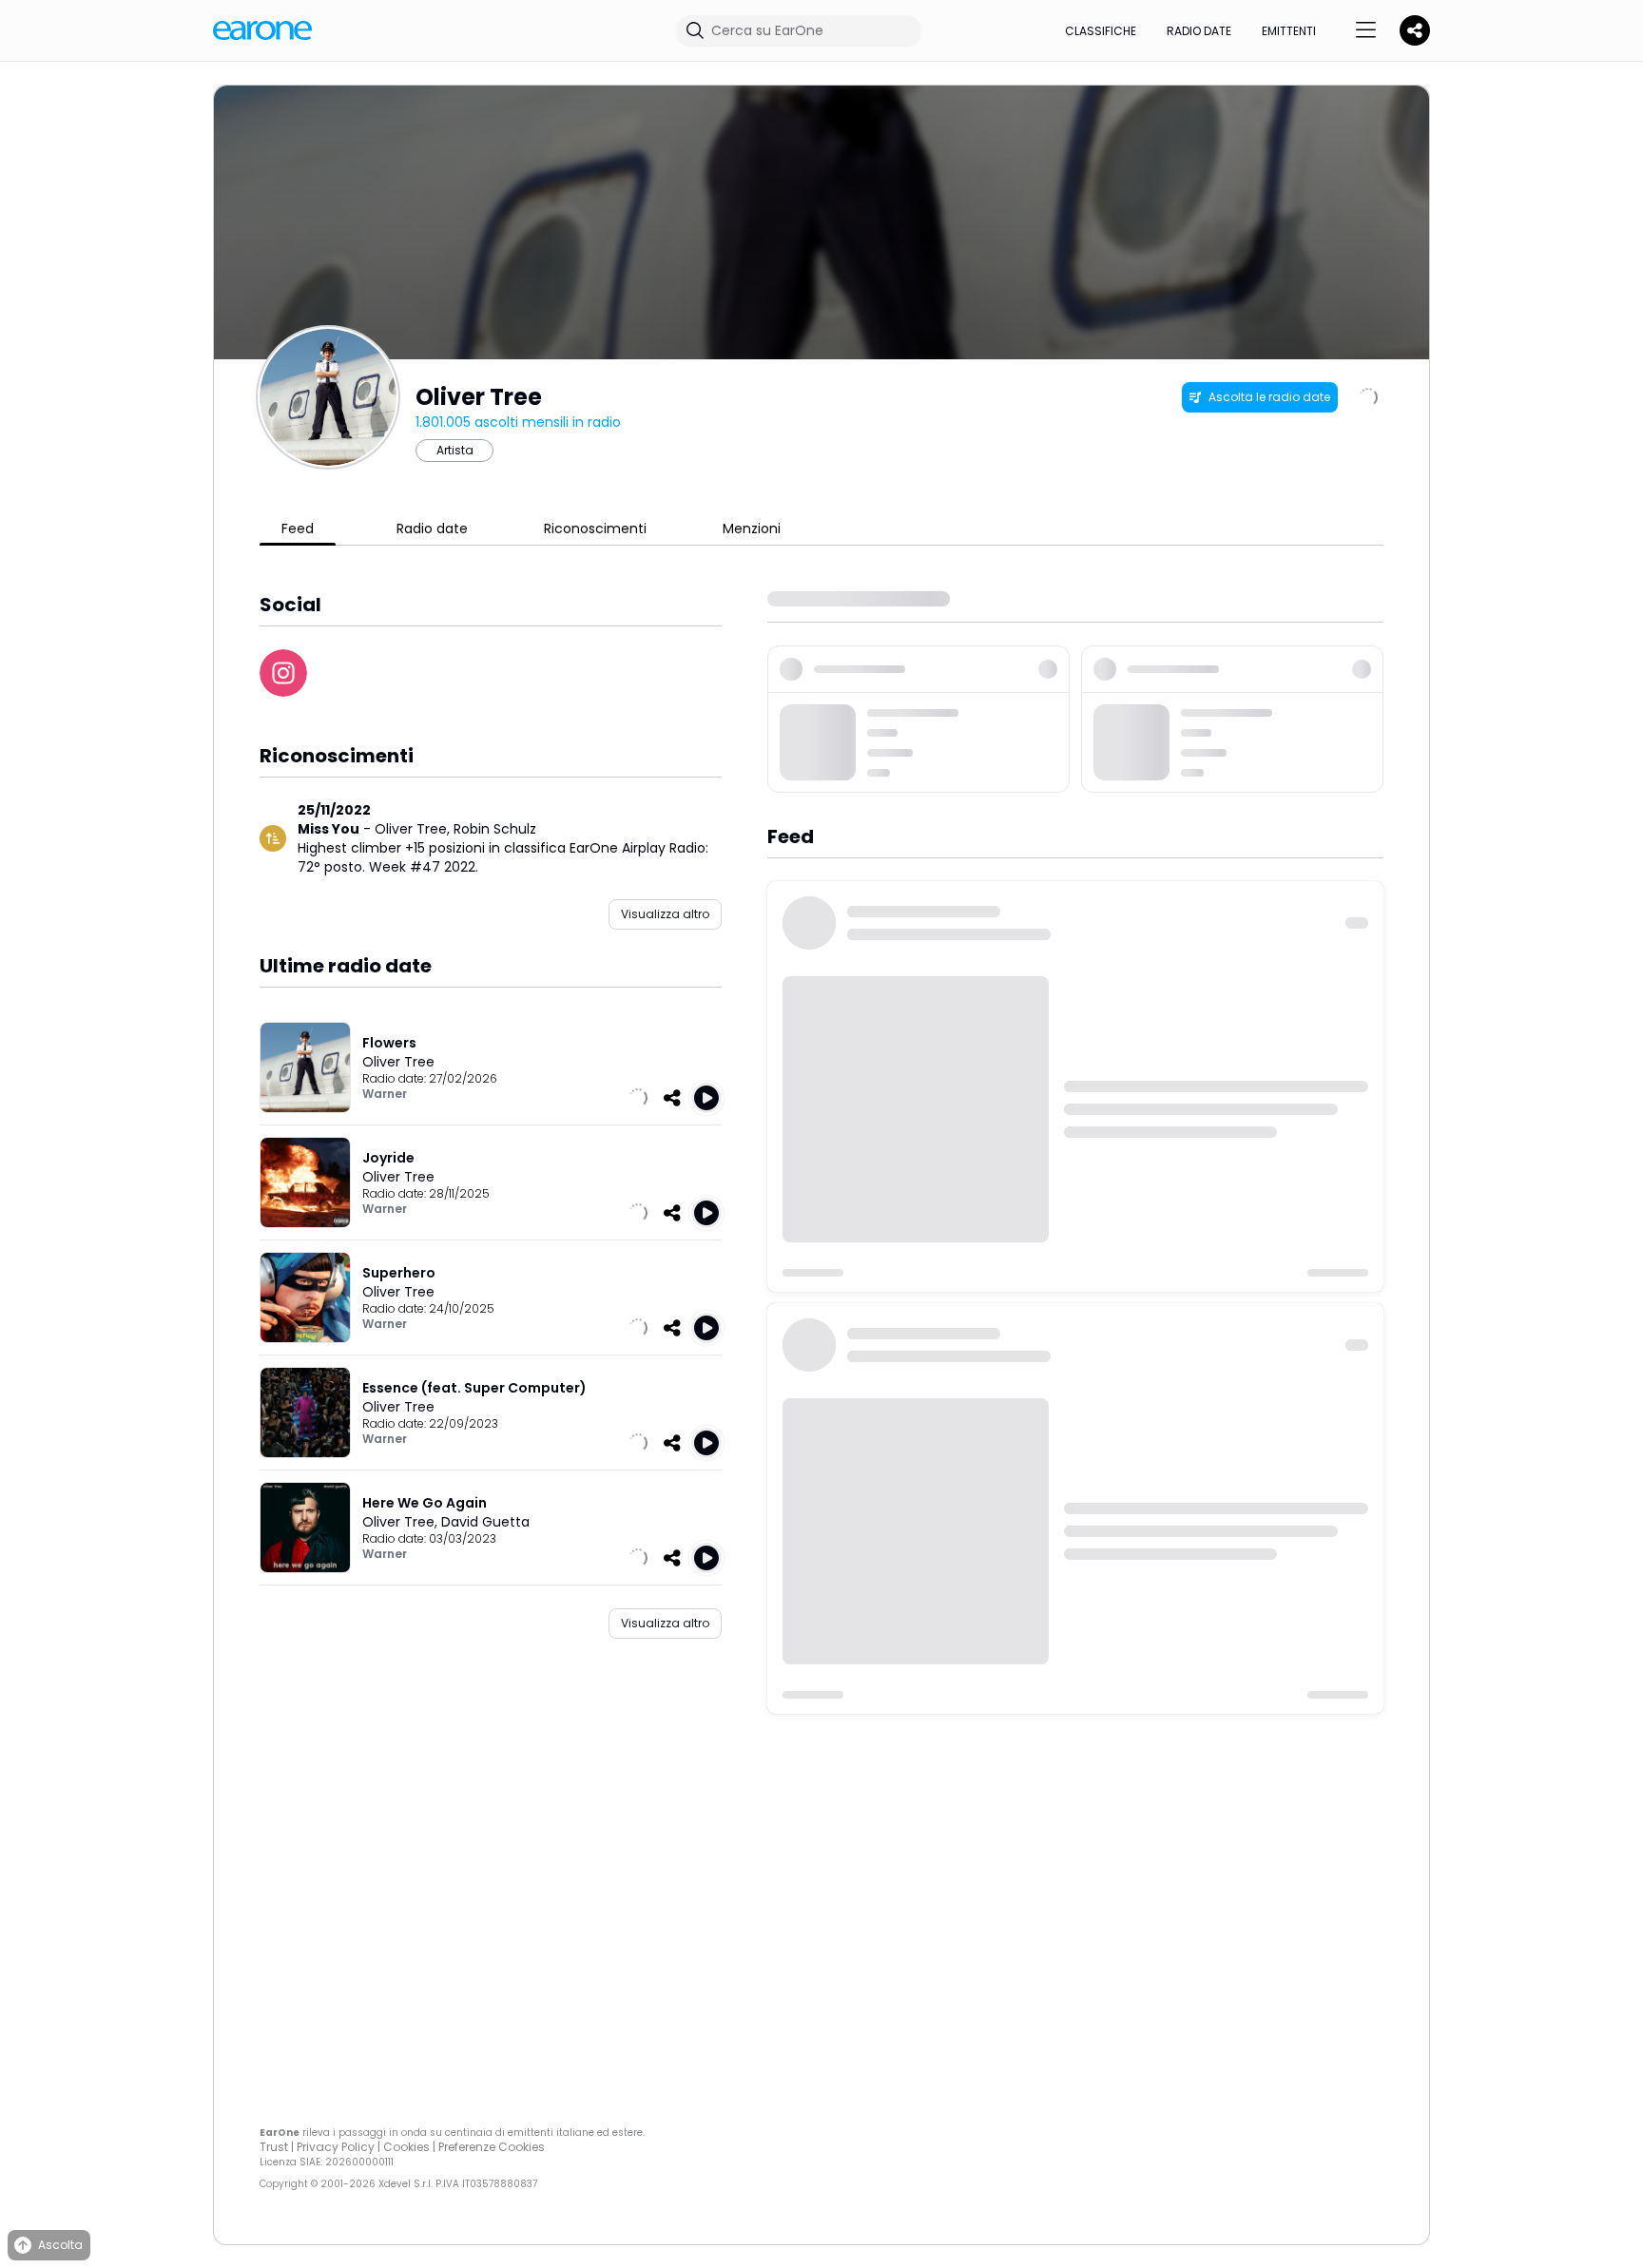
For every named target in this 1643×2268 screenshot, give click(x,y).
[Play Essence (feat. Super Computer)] (706, 1443)
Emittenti (1289, 31)
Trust (274, 2147)
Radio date (1199, 31)
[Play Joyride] (706, 1213)
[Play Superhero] (706, 1328)
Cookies (406, 2147)
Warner (385, 1094)
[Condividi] (672, 1098)
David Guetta (485, 1522)
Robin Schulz (495, 829)
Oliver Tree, (414, 829)
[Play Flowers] (706, 1098)
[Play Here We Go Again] (706, 1558)
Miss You (329, 829)
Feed (298, 529)
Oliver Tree (398, 1062)
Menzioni (752, 529)
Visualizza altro (665, 914)
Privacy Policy (336, 2147)
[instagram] (283, 673)
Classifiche (1101, 31)
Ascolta (60, 2245)
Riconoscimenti (595, 529)
